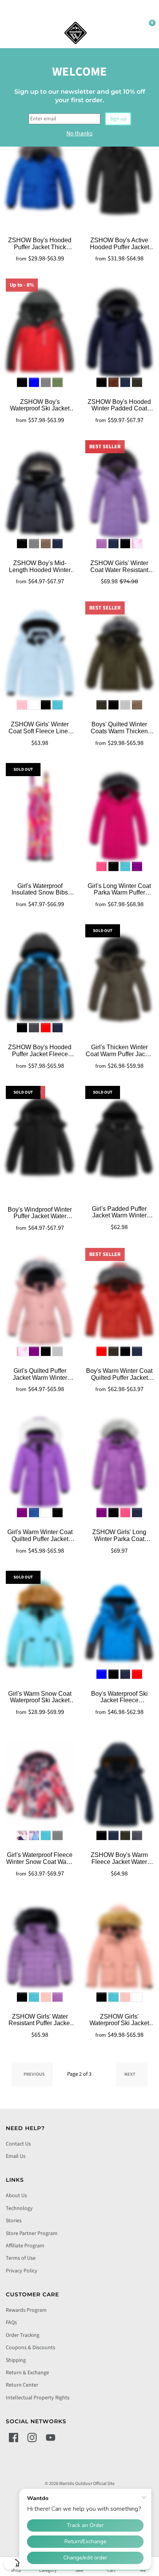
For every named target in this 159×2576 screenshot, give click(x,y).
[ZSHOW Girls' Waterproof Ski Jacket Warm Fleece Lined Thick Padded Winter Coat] (119, 1946)
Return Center (22, 2385)
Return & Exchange (27, 2373)
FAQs (11, 2323)
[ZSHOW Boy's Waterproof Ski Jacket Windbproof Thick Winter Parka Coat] (40, 331)
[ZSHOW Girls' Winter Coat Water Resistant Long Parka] (119, 493)
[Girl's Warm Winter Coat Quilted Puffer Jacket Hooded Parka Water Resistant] (40, 1462)
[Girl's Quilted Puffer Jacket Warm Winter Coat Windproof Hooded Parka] (40, 1301)
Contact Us (18, 2144)
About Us (16, 2196)
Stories (14, 2221)
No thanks (79, 133)
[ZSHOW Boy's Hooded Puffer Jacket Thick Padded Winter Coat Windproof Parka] (40, 170)
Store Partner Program (32, 2233)
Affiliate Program (25, 2246)
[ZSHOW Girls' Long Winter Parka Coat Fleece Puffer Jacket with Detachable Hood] (119, 1462)
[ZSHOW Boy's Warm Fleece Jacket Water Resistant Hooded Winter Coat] (119, 1785)
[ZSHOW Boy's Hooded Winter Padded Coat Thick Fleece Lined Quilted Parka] (119, 331)
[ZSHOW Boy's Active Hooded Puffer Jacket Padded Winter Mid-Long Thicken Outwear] (119, 170)
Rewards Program (26, 2310)
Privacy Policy (22, 2271)
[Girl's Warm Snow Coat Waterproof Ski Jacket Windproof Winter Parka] (40, 1624)
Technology (19, 2208)
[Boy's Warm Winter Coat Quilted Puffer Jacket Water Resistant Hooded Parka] (119, 1301)
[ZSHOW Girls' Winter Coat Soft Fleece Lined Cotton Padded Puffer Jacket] (40, 654)
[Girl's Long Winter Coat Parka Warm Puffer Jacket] (119, 816)
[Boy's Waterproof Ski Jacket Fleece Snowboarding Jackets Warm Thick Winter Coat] (119, 1624)
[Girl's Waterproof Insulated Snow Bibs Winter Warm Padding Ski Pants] (40, 816)
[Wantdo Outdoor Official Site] (76, 33)
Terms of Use (21, 2258)
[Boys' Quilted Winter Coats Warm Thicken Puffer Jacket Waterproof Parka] (119, 654)
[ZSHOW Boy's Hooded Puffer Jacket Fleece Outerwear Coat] (40, 977)
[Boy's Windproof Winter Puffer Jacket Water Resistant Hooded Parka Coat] (40, 1139)
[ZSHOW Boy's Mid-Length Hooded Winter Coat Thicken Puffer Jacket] (40, 493)
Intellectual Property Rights (38, 2398)
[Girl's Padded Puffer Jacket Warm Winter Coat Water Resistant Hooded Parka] (119, 1139)
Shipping (16, 2360)
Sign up (118, 119)
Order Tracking (23, 2335)
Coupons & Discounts (30, 2348)
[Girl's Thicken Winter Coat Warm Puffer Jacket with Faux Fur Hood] (119, 977)
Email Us (16, 2156)
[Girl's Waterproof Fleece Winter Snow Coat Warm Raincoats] (40, 1785)
